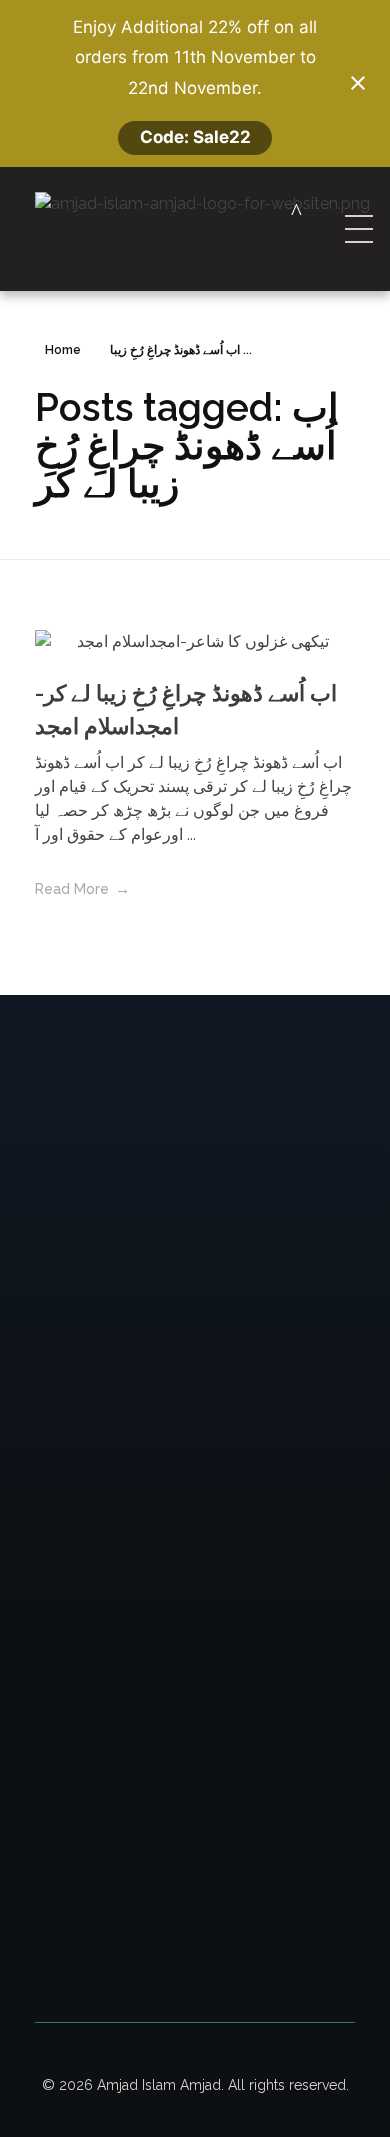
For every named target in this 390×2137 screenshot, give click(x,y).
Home (63, 350)
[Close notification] (358, 83)
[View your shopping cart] (296, 211)
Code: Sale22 (195, 137)
